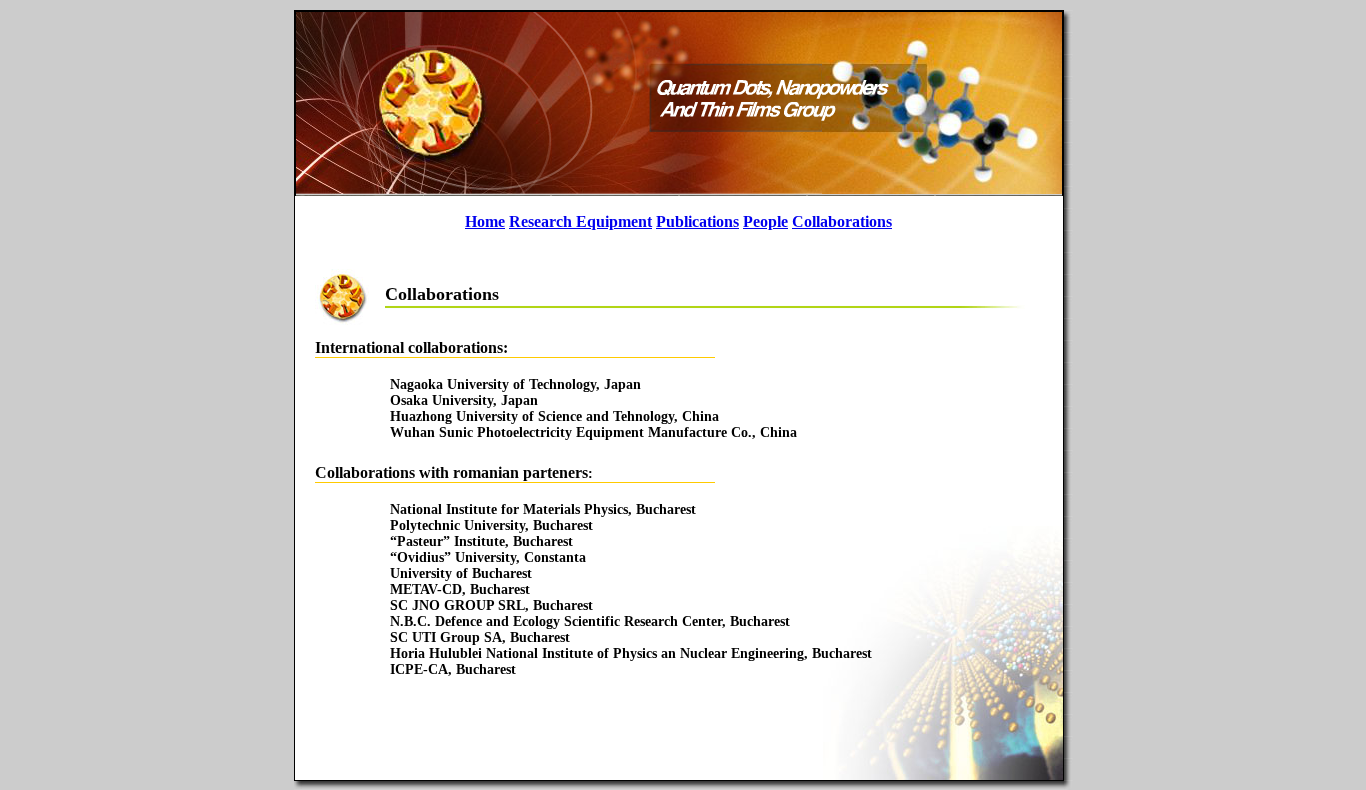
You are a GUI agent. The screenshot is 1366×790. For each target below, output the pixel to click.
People (765, 221)
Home (485, 221)
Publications (697, 221)
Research (540, 221)
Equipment (612, 221)
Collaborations (842, 221)
